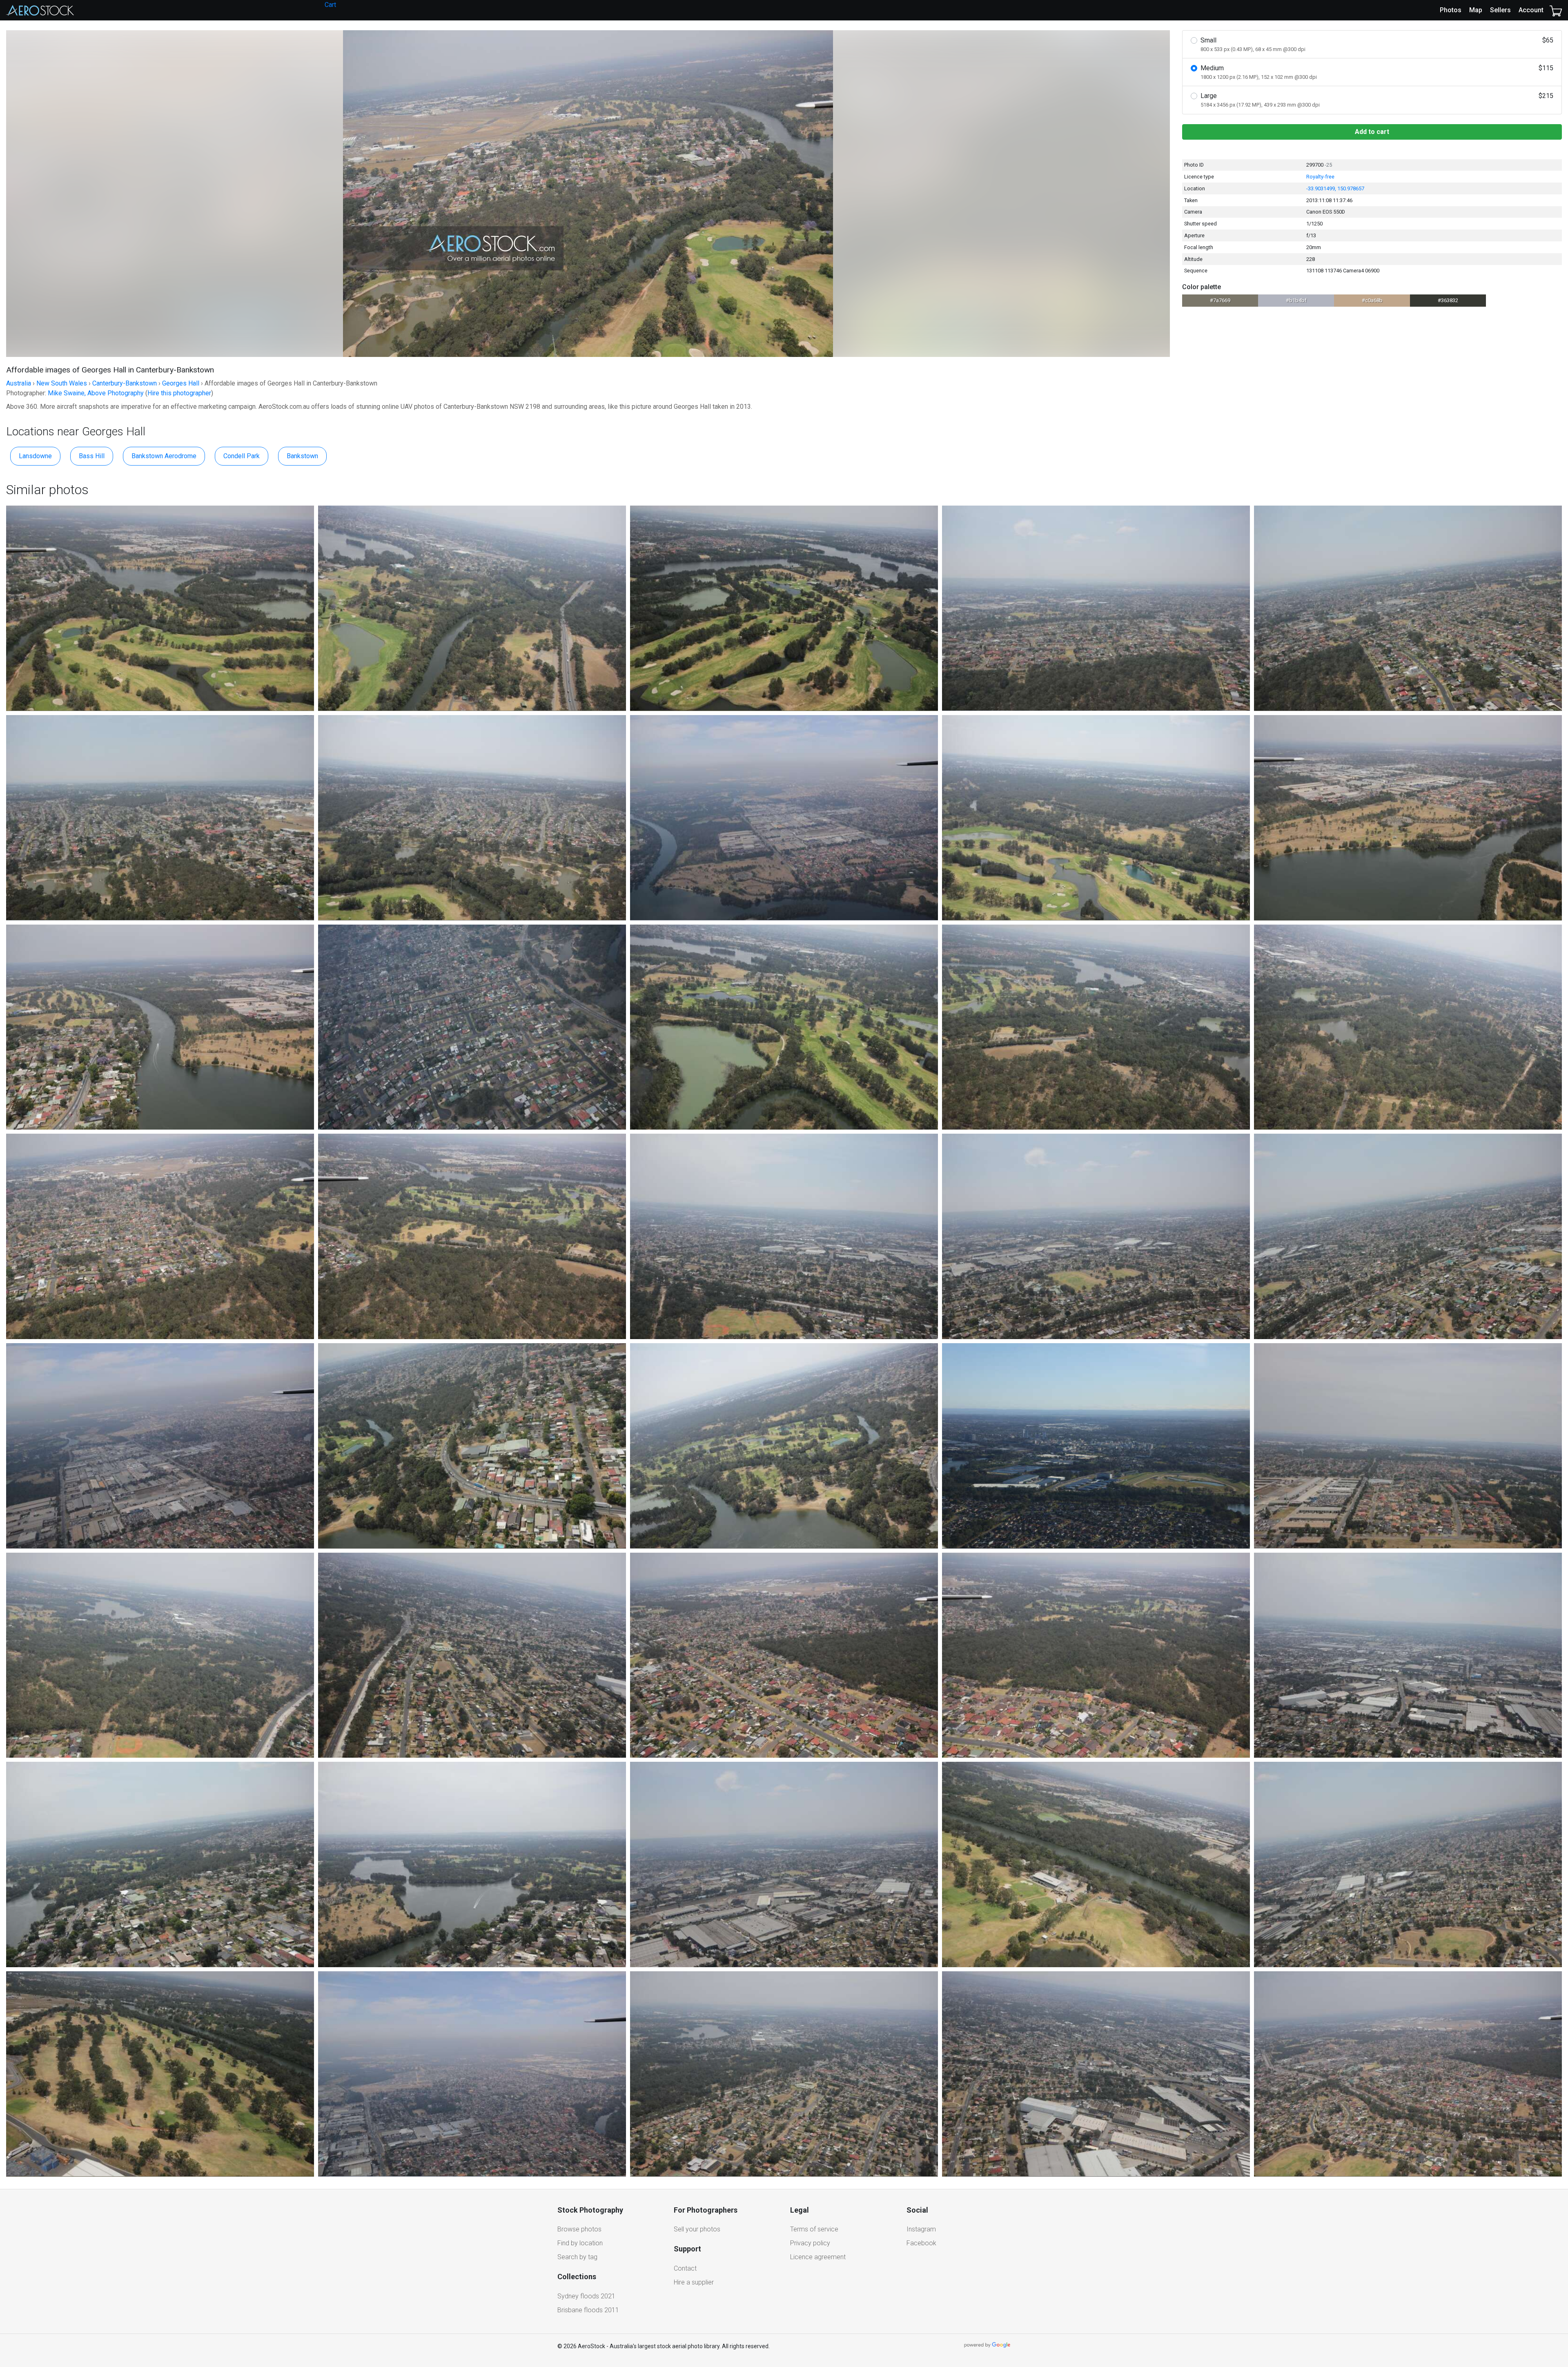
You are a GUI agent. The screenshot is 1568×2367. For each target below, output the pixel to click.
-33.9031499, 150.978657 (1335, 188)
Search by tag (577, 2257)
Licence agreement (818, 2257)
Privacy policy (810, 2243)
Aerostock (40, 10)
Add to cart (1372, 132)
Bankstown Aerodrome (164, 456)
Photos (1451, 10)
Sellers (1500, 10)
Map (1476, 10)
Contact (685, 2268)
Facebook (921, 2243)
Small (1377, 44)
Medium (1377, 72)
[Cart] (1556, 10)
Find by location (580, 2243)
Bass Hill (92, 456)
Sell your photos (697, 2229)
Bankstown (302, 456)
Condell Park (242, 456)
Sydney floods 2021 (586, 2296)
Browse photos (579, 2229)
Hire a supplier (694, 2282)
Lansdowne (35, 456)
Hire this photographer (179, 393)
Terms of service (814, 2229)
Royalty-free (1320, 177)
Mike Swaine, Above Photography (96, 393)
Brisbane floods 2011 (588, 2310)
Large (1377, 100)
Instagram (921, 2229)
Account (1531, 10)
